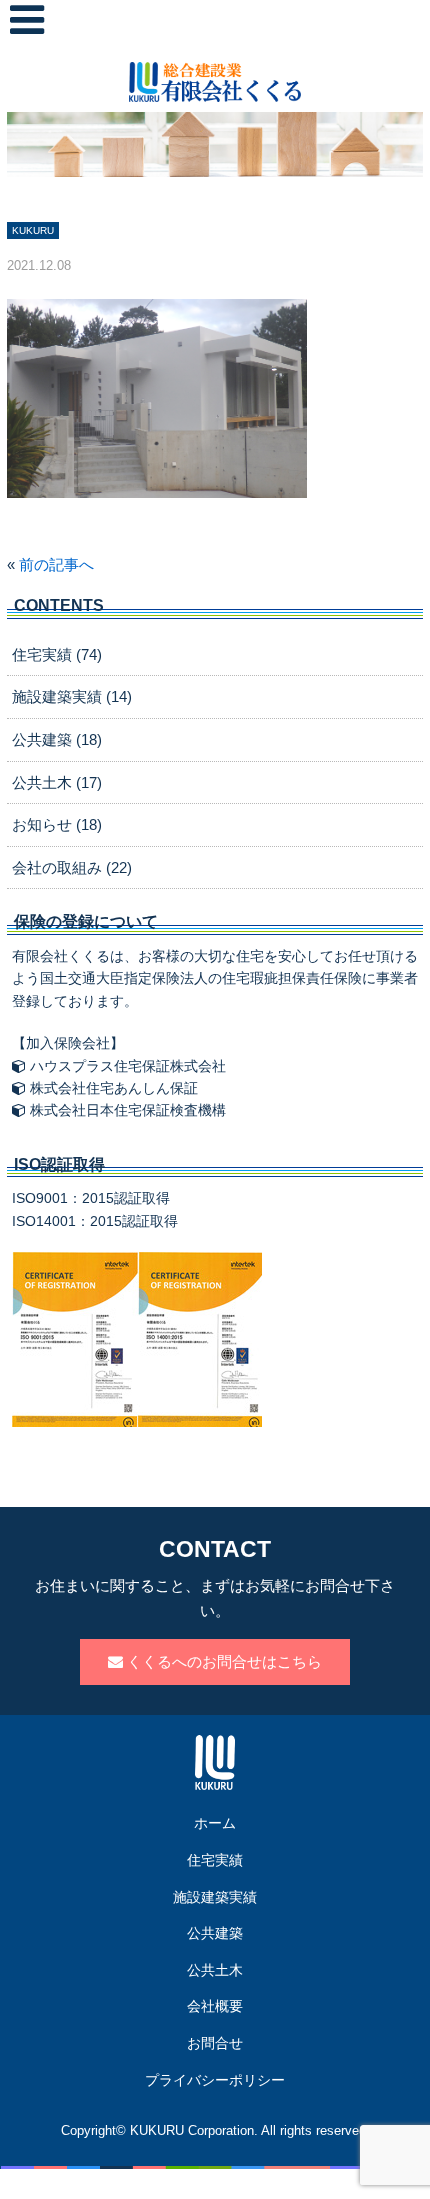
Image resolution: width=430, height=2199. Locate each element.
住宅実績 (215, 1860)
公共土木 (215, 1970)
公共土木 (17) (57, 782)
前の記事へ (56, 564)
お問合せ (215, 2043)
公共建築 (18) (57, 739)
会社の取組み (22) (72, 867)
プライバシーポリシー (215, 2080)
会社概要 (215, 2006)
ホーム (215, 1823)
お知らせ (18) (57, 824)
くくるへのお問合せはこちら (222, 1661)
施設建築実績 (215, 1897)
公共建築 (215, 1933)
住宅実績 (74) (57, 654)
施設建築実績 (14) (72, 696)
